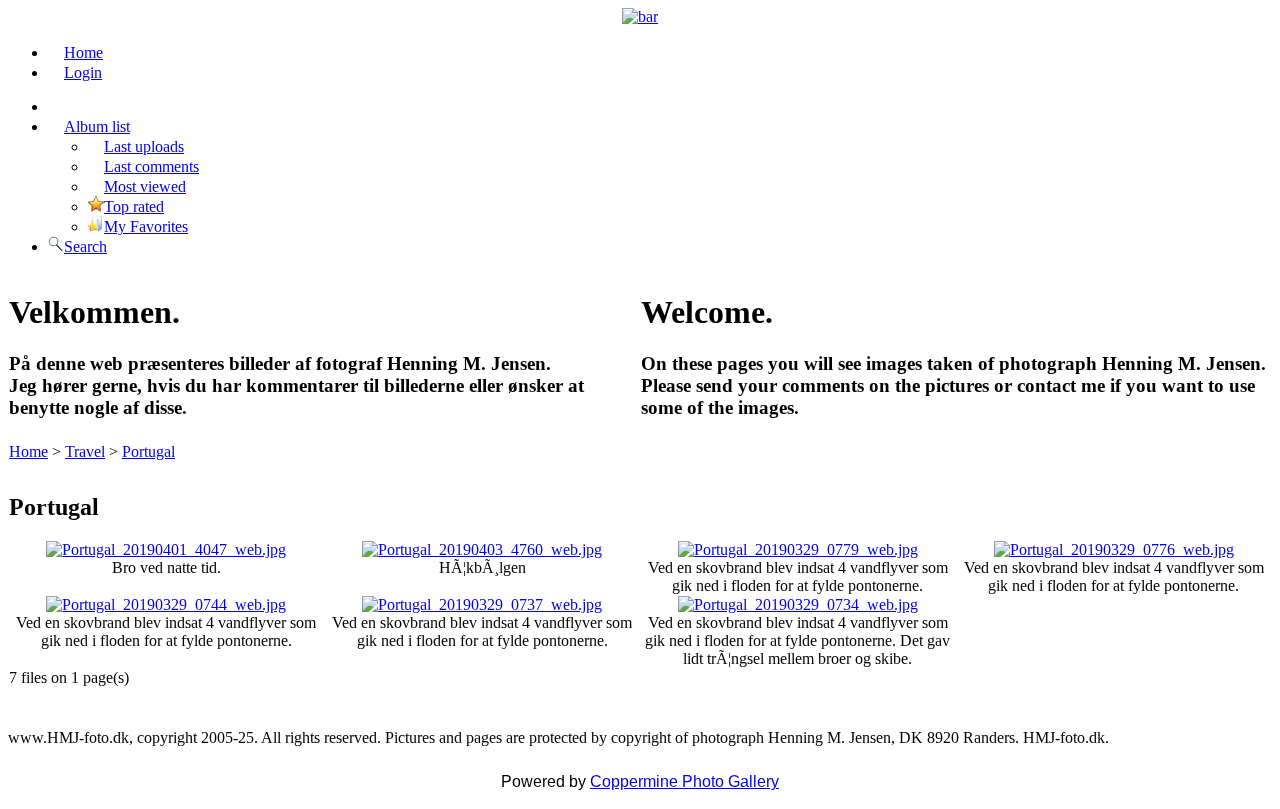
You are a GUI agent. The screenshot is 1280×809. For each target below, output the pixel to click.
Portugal (148, 451)
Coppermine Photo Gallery (684, 781)
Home (28, 451)
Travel (85, 451)
